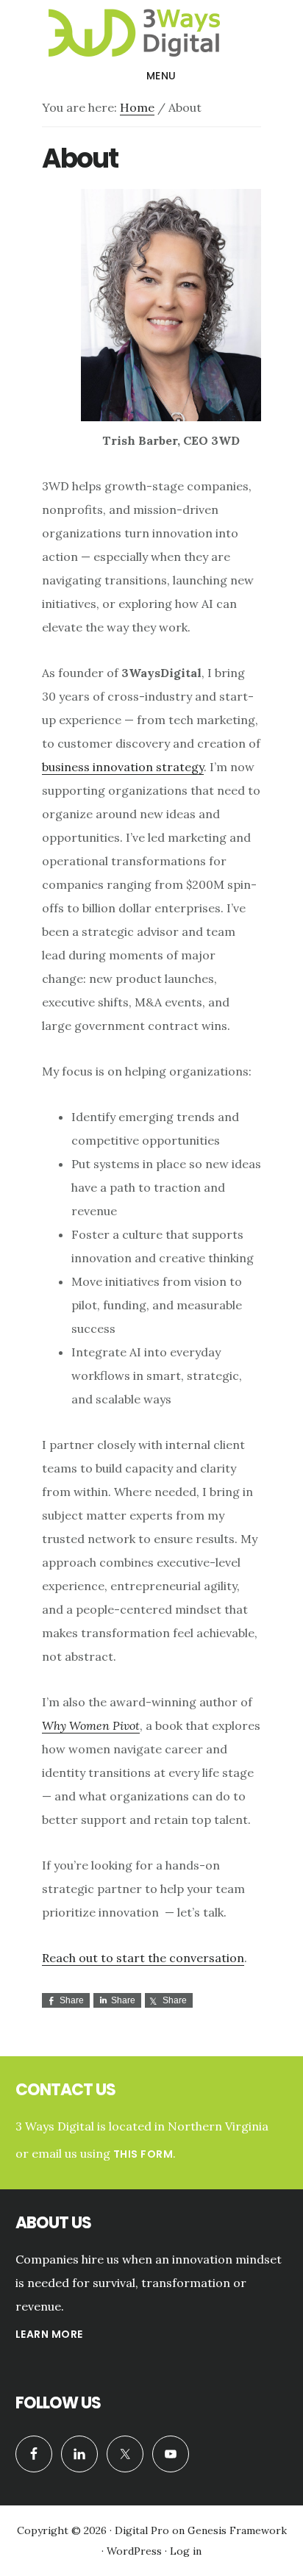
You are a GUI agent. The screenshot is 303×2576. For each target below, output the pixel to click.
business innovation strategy (123, 767)
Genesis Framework (237, 2530)
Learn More (49, 2334)
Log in (186, 2551)
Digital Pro (142, 2530)
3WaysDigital (151, 32)
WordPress (134, 2551)
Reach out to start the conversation (143, 1958)
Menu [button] (161, 76)
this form (143, 2154)
